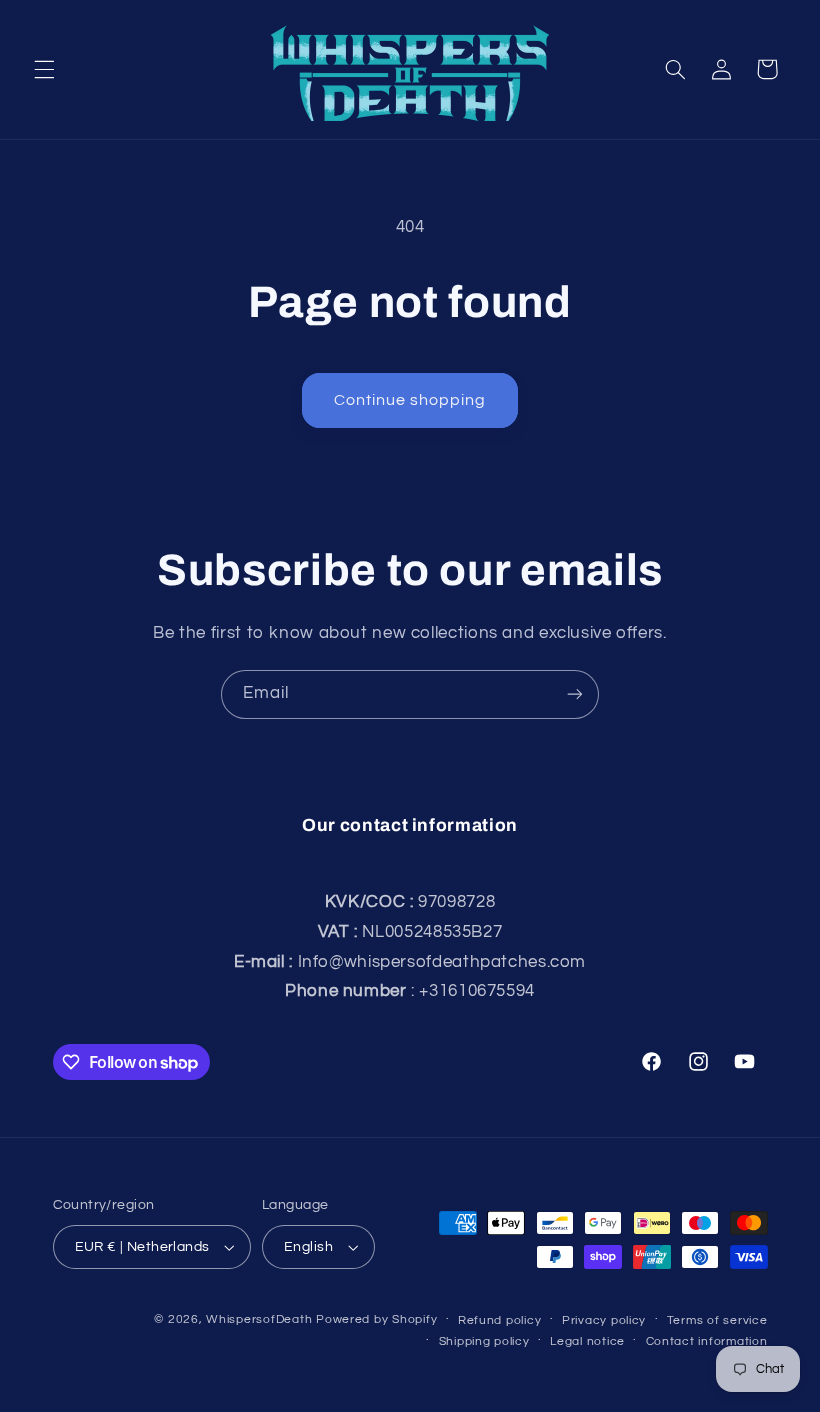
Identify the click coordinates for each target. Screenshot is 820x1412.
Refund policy (500, 1320)
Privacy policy (604, 1320)
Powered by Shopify (376, 1319)
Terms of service (717, 1320)
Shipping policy (484, 1341)
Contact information (707, 1341)
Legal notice (587, 1341)
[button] (44, 69)
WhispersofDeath (259, 1319)
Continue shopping (410, 400)
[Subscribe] (575, 694)
